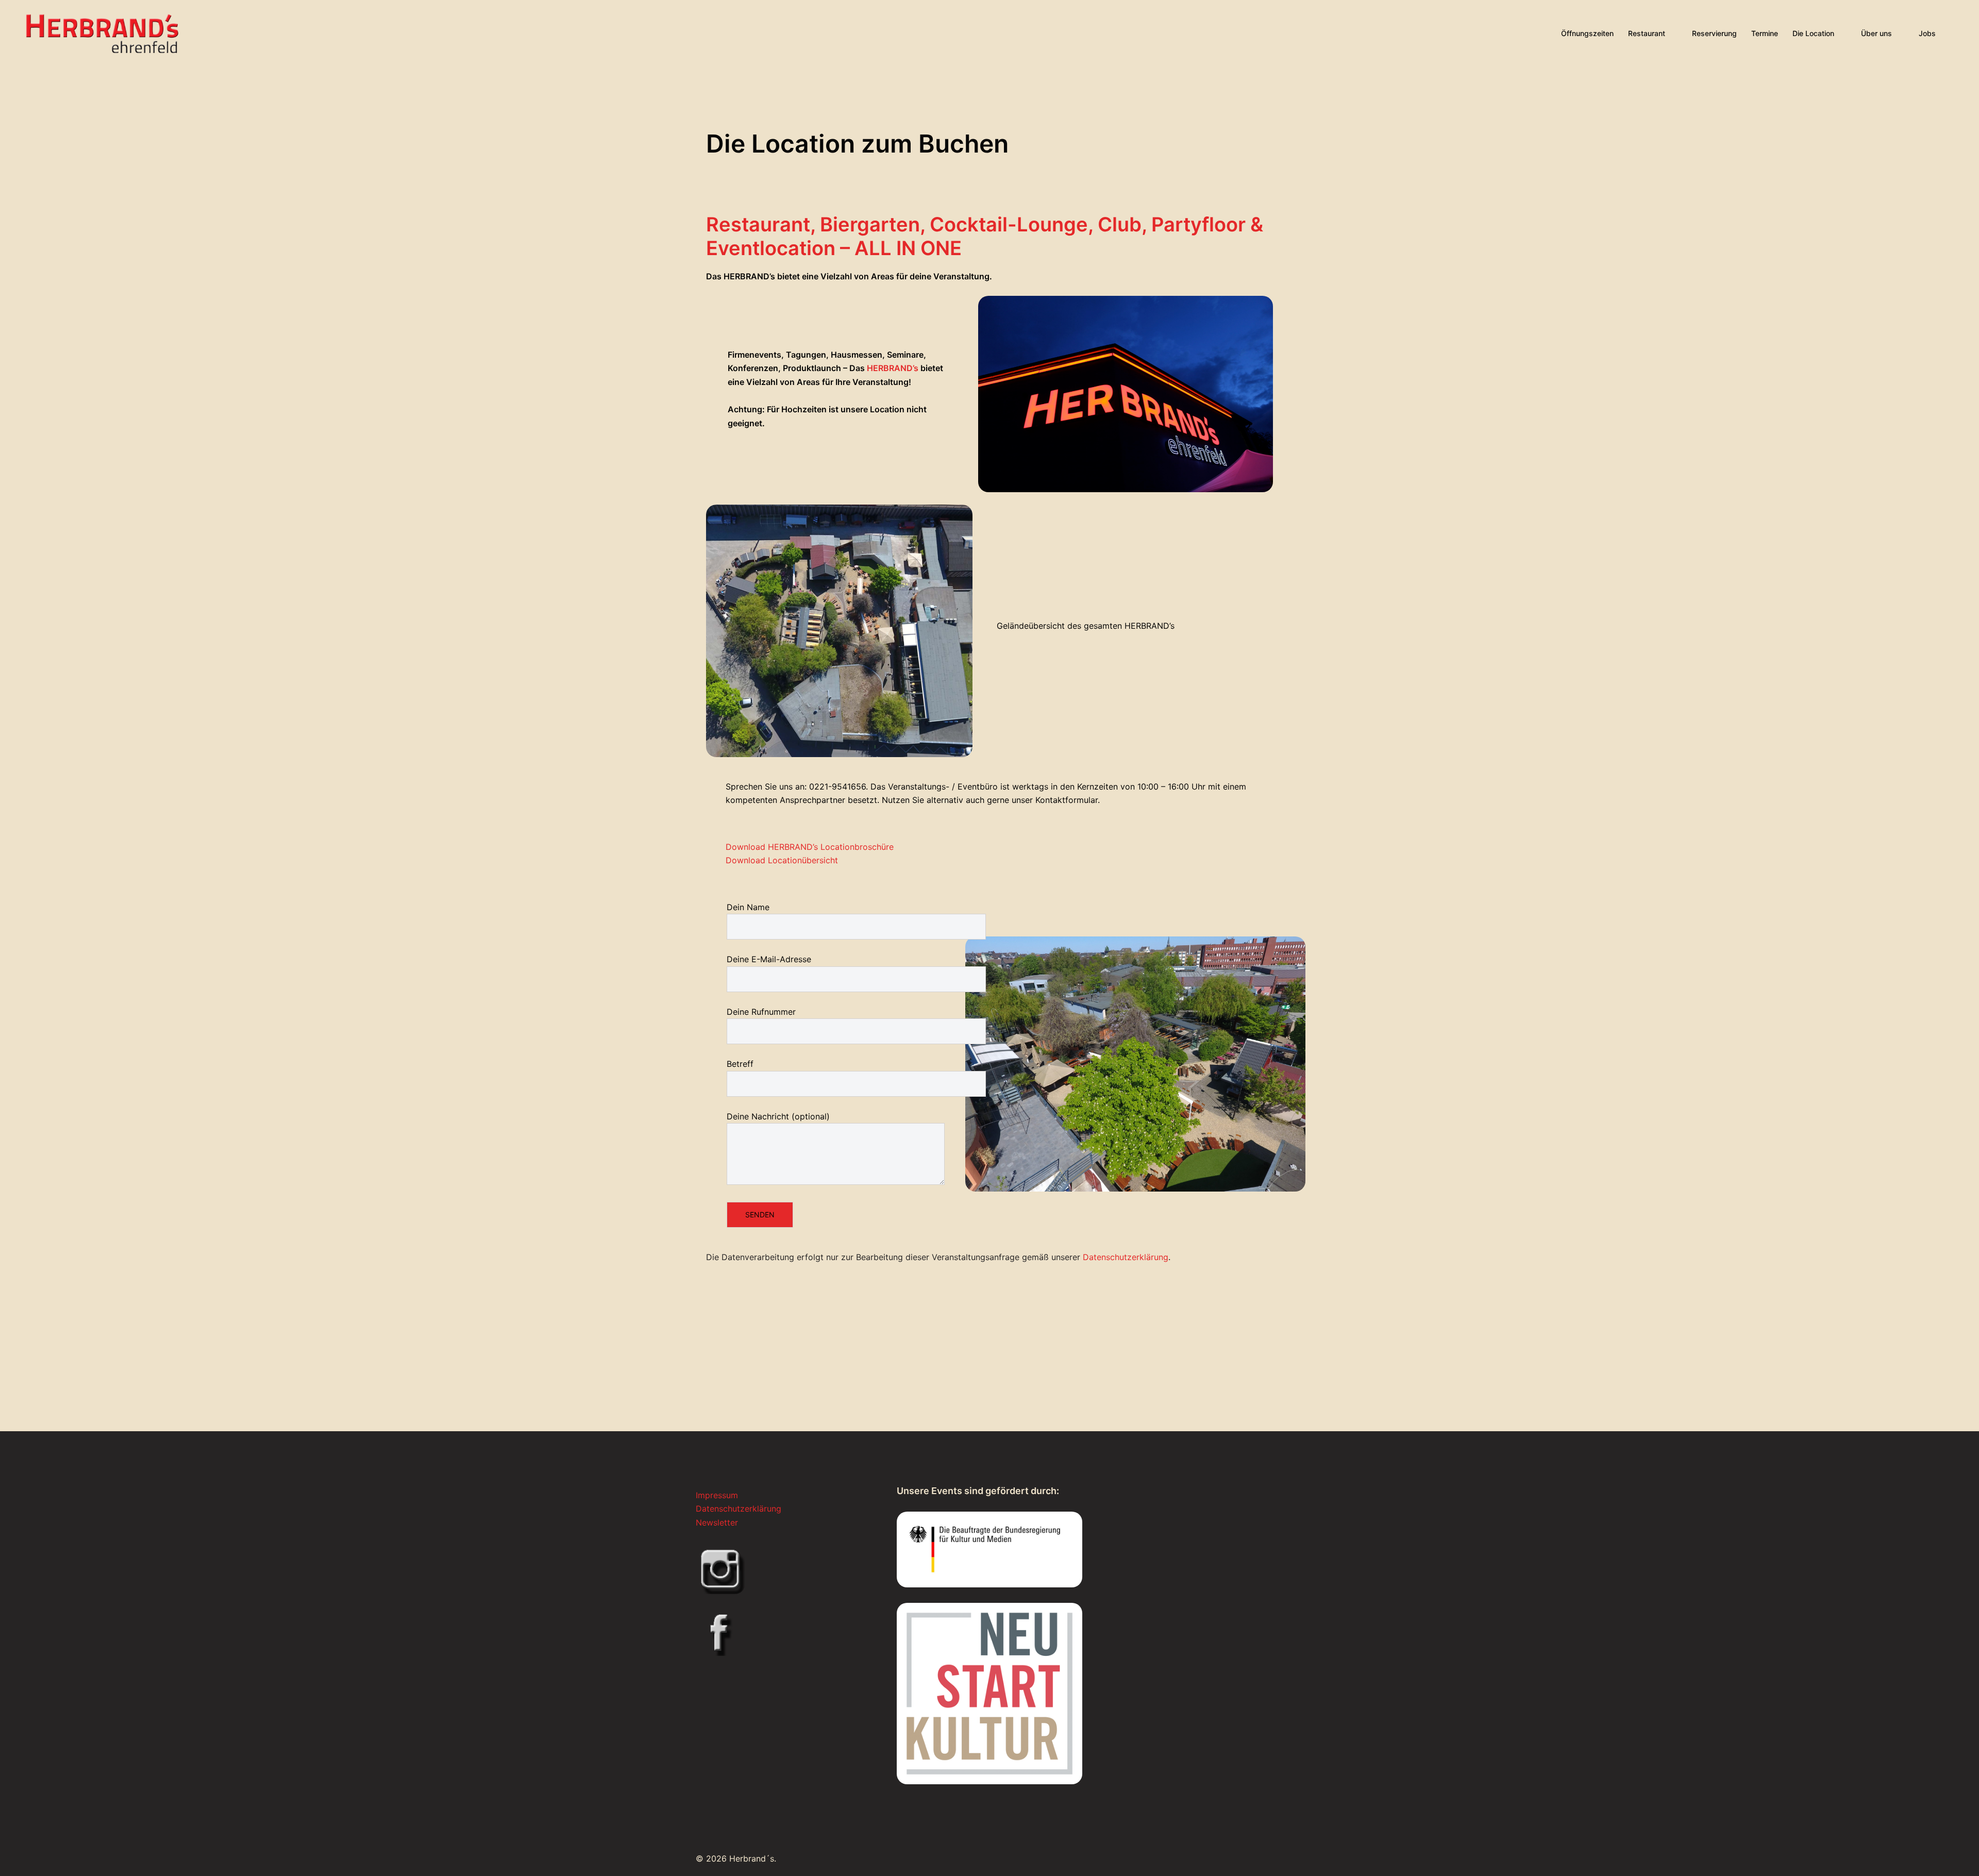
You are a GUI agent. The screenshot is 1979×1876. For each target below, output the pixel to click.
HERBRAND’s (894, 368)
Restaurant (1647, 33)
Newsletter (717, 1522)
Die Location (1813, 33)
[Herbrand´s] (102, 32)
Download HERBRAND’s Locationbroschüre (810, 847)
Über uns (1876, 33)
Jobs (1927, 33)
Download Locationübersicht (782, 860)
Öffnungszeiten (1587, 33)
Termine (1765, 33)
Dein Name (748, 907)
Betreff (740, 1064)
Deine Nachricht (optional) (778, 1116)
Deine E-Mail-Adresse (769, 959)
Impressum (717, 1495)
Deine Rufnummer (761, 1012)
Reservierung (1714, 33)
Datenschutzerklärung (1126, 1257)
